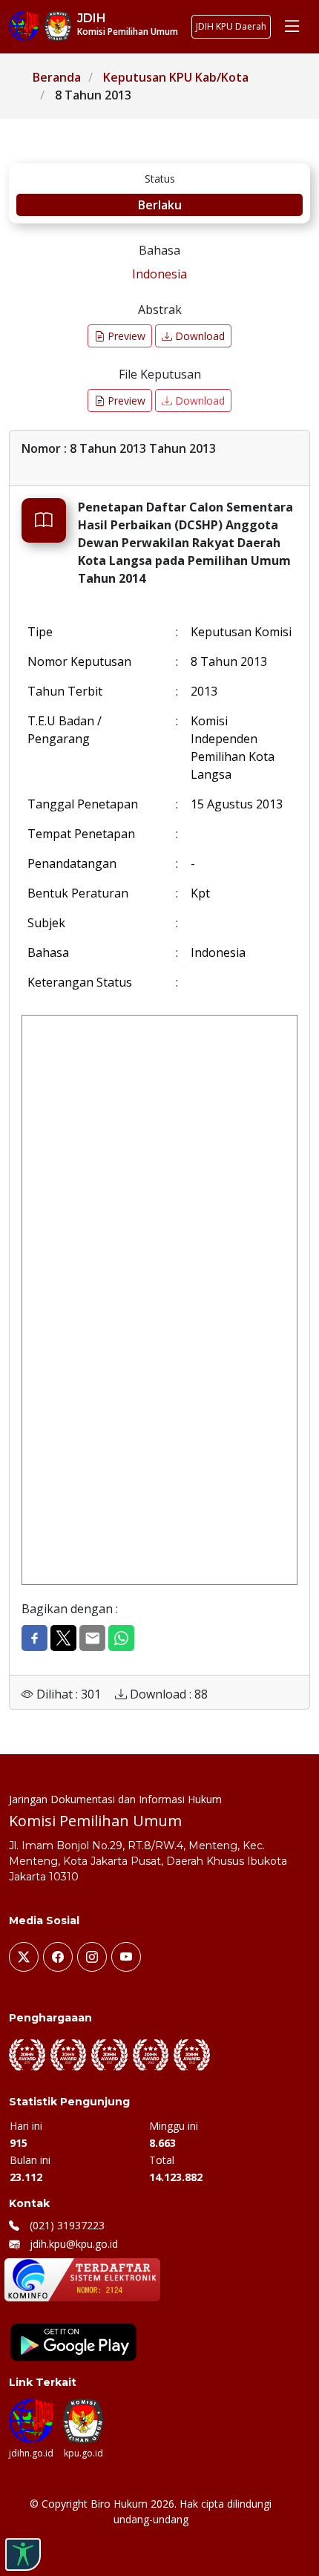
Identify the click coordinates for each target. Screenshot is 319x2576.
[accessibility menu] (23, 2554)
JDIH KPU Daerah (231, 26)
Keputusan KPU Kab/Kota (176, 77)
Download (198, 336)
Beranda (57, 77)
